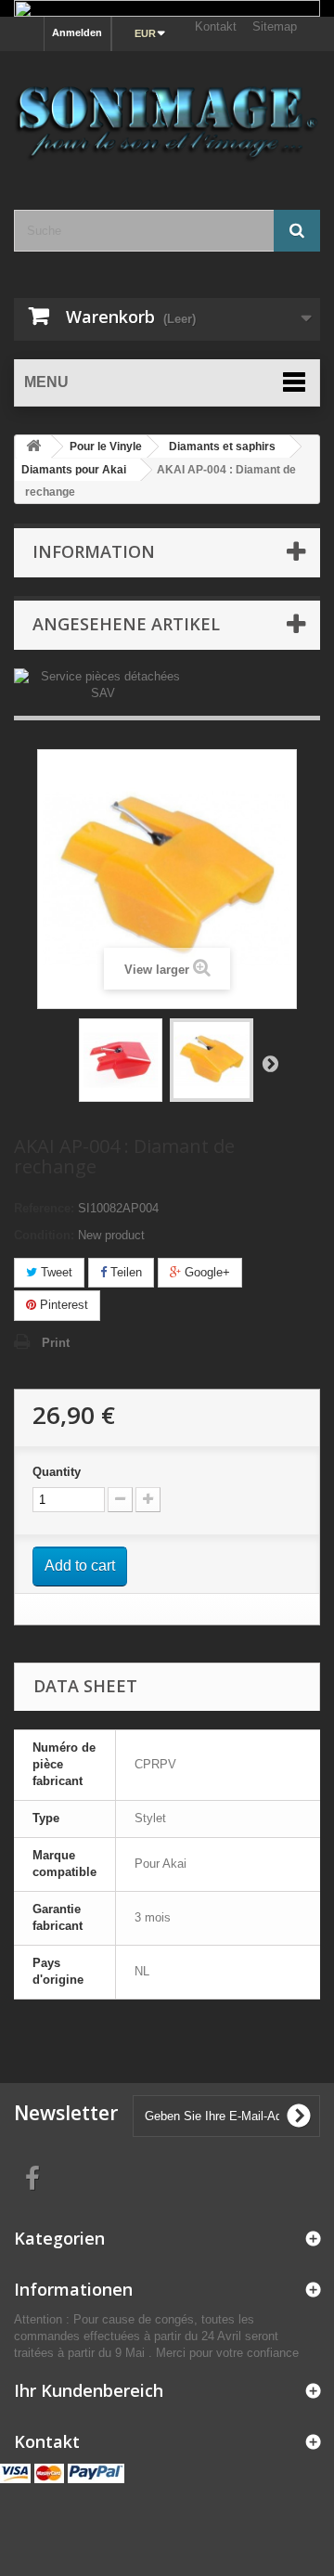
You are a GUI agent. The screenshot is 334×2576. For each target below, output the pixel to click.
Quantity (57, 1472)
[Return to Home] (33, 447)
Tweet (55, 1272)
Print (56, 1343)
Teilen (124, 1272)
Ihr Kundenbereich (89, 2390)
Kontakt (216, 26)
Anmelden (77, 32)
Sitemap (275, 26)
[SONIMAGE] (167, 114)
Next (270, 1063)
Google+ (206, 1272)
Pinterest (62, 1305)
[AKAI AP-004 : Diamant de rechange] (121, 1060)
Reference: (44, 1208)
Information (94, 551)
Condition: (44, 1235)
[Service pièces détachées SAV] (103, 684)
